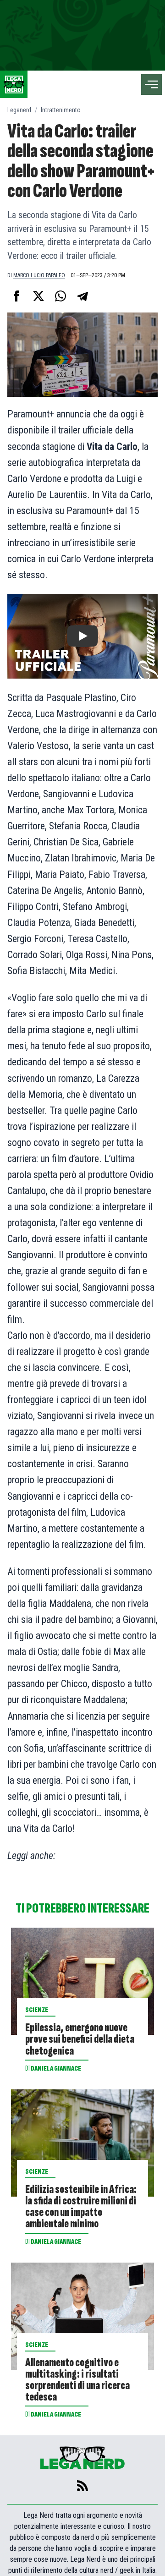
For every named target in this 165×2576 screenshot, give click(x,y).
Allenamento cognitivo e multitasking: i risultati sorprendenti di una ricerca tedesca (77, 2380)
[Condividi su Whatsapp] (60, 296)
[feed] (82, 2486)
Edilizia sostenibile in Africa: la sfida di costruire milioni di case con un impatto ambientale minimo (81, 2207)
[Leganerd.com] (14, 84)
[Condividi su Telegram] (82, 296)
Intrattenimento (61, 110)
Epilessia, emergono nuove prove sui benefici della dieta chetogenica (80, 2039)
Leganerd (19, 110)
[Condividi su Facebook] (16, 296)
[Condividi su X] (38, 296)
